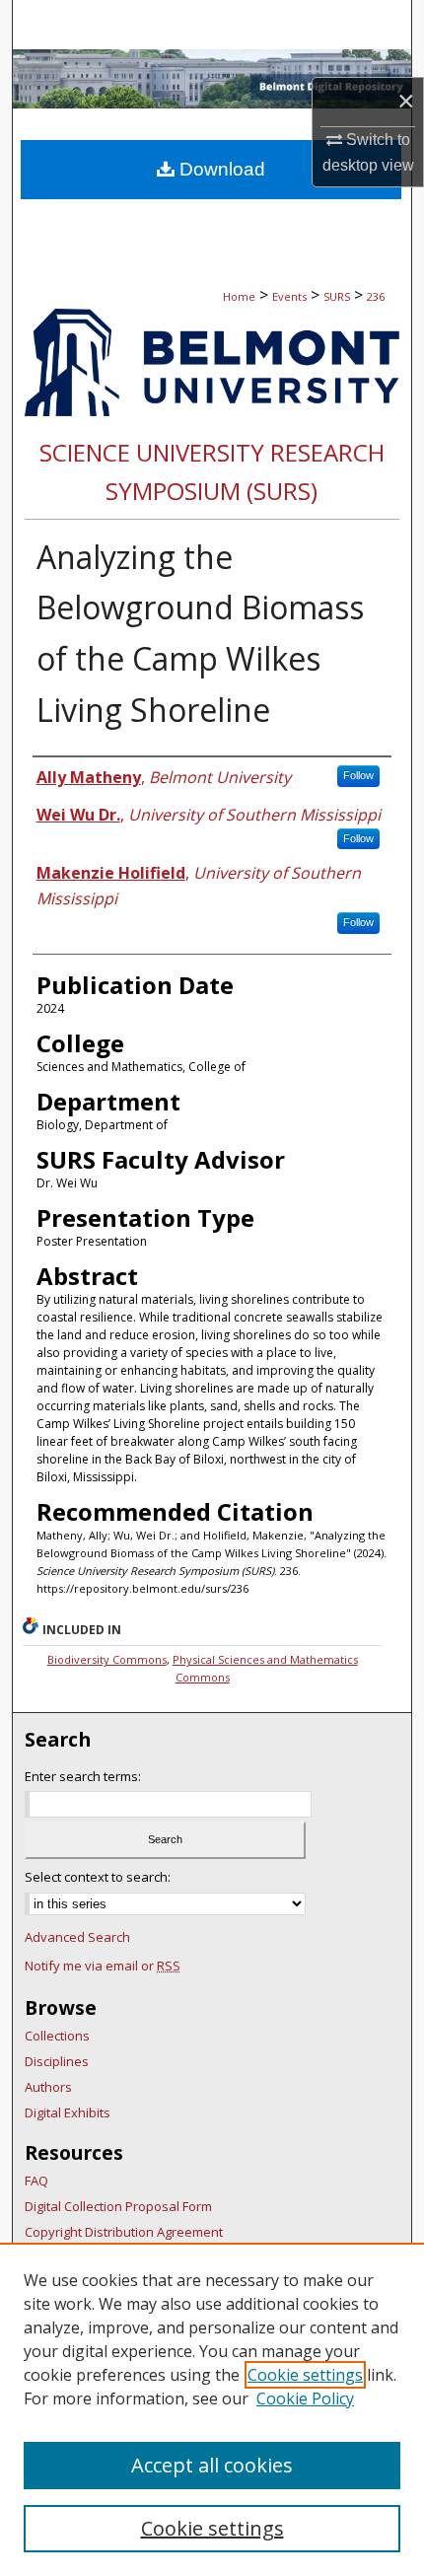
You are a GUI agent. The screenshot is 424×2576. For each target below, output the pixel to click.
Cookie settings (305, 2375)
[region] (212, 2409)
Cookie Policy (305, 2398)
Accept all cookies (212, 2465)
